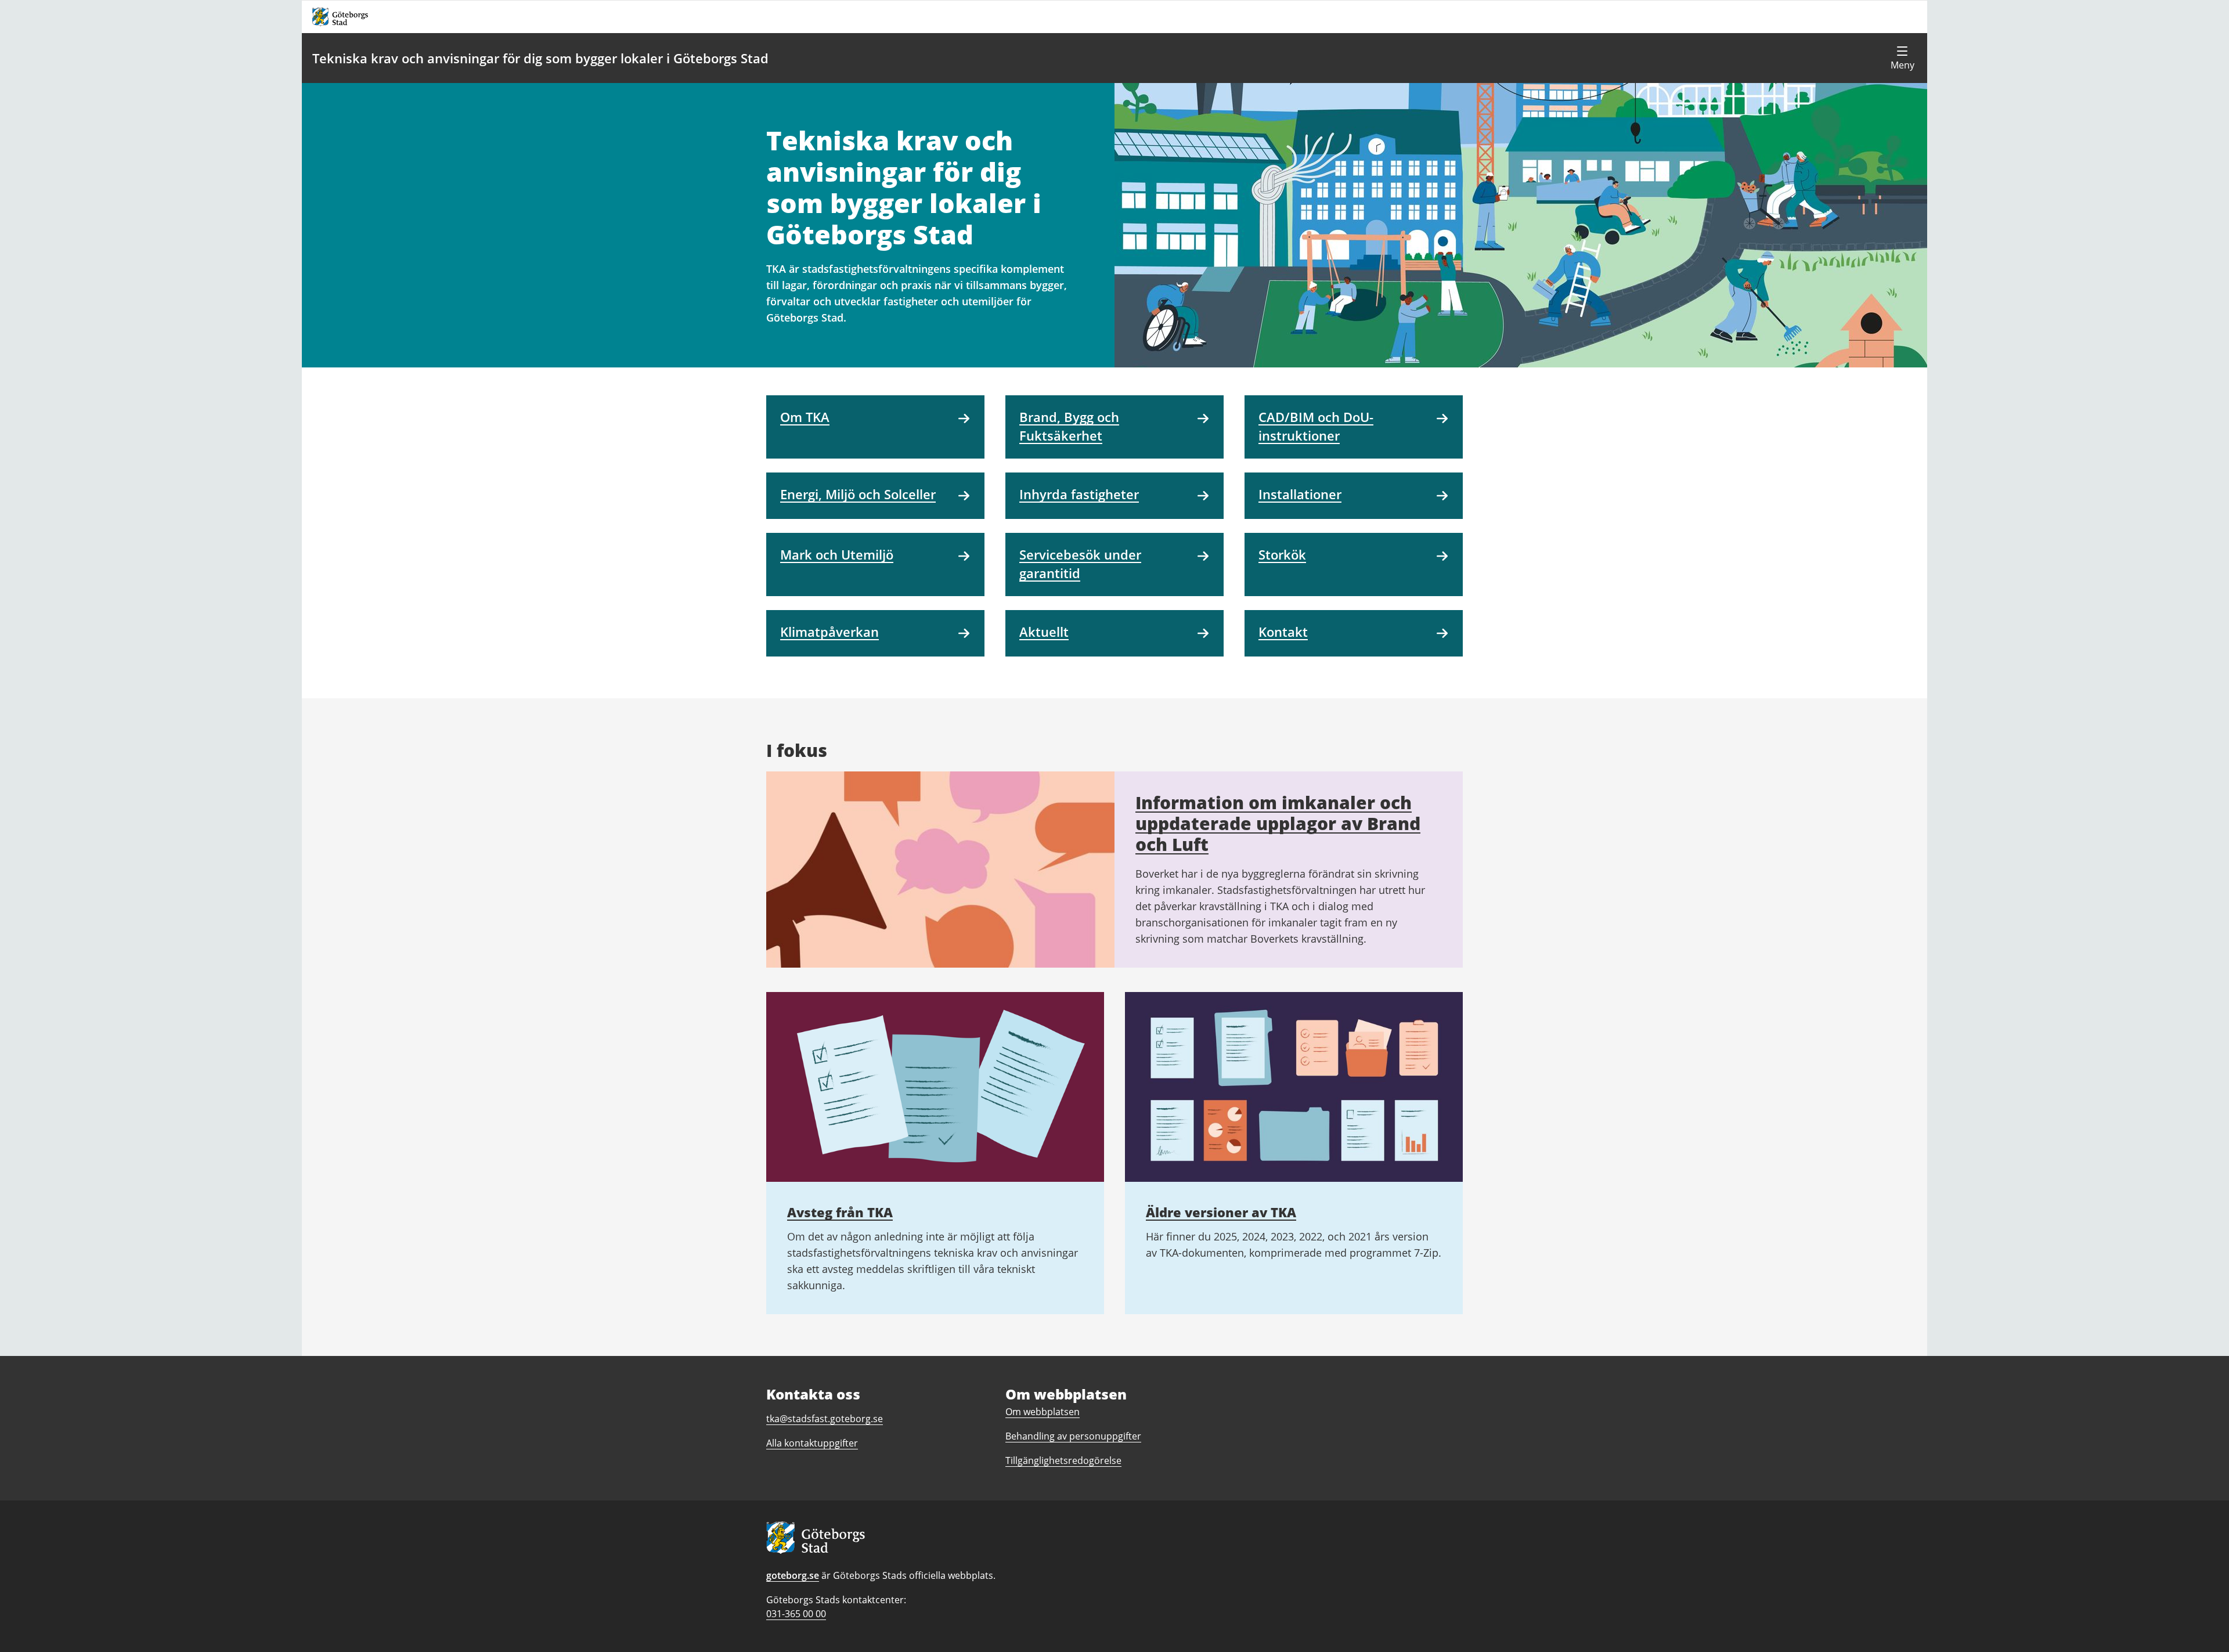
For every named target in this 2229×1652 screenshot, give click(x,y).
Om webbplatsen (1043, 1412)
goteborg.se (793, 1575)
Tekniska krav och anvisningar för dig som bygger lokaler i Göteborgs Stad (540, 58)
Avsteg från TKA (840, 1212)
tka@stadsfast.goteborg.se (825, 1419)
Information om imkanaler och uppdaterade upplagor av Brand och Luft (1278, 823)
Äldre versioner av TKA (1221, 1212)
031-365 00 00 (796, 1614)
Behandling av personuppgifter (1073, 1436)
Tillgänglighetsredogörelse (1063, 1460)
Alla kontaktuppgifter (812, 1443)
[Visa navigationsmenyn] (1902, 58)
